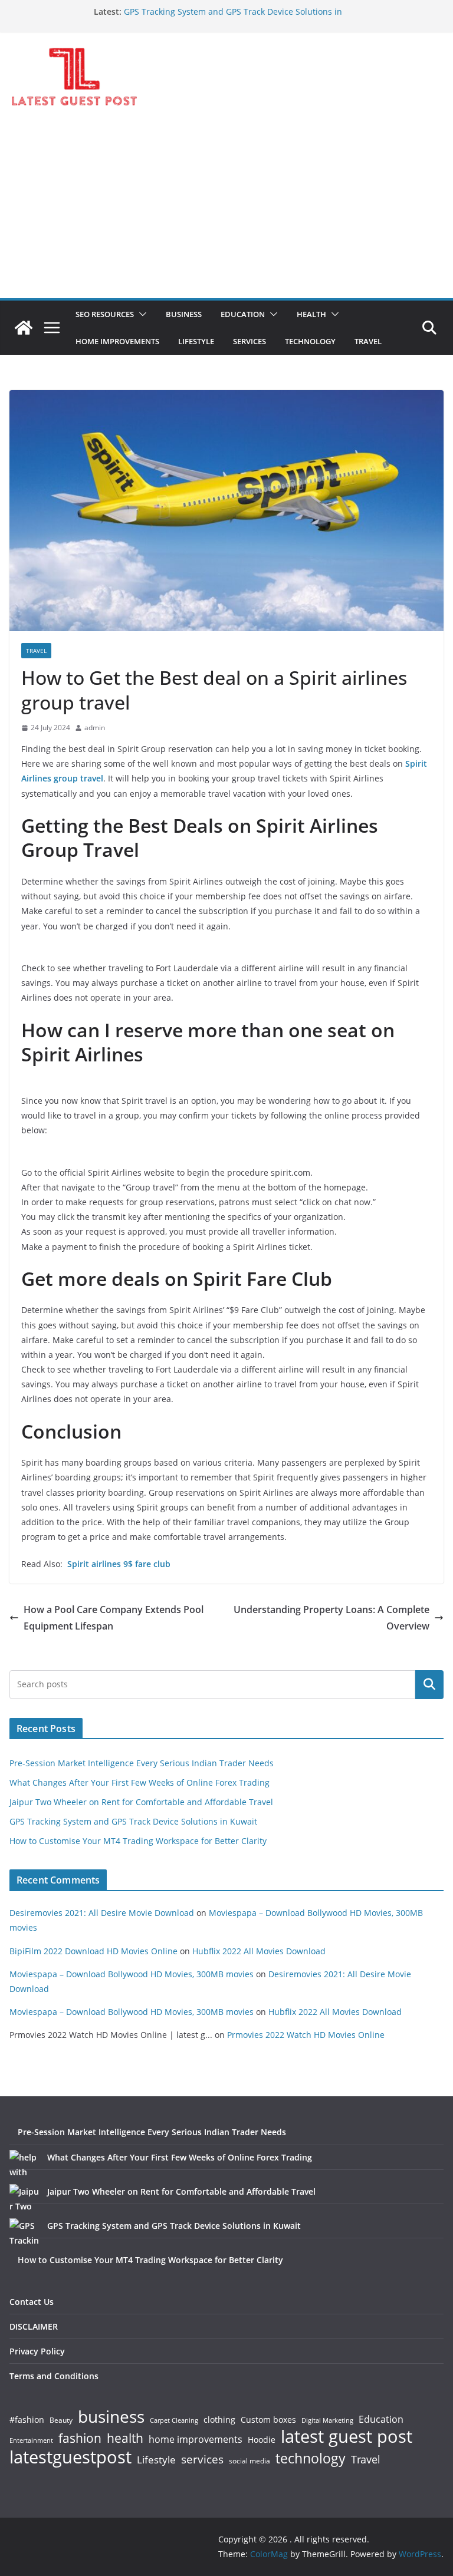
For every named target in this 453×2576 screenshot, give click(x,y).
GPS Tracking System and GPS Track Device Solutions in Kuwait (133, 1821)
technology (311, 2458)
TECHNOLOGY (310, 341)
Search (429, 1684)
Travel (366, 2459)
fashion (80, 2438)
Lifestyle (156, 2460)
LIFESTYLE (196, 341)
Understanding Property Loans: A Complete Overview (331, 1618)
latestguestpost (70, 2457)
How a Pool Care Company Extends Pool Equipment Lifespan (114, 1618)
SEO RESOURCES (105, 314)
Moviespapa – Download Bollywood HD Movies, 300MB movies (132, 1974)
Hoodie (262, 2440)
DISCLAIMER (34, 2326)
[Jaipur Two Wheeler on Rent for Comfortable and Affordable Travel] (24, 2199)
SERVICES (250, 341)
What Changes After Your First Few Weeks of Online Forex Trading (139, 1782)
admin (95, 728)
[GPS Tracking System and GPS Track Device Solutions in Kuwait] (24, 2233)
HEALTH (311, 314)
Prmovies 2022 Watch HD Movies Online (306, 2035)
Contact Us (32, 2302)
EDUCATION (243, 314)
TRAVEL (368, 341)
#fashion (27, 2420)
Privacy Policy (37, 2351)
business (111, 2416)
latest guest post (347, 2437)
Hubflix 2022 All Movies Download (259, 1951)
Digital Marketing (327, 2421)
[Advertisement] (226, 210)
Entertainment (31, 2440)
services (202, 2459)
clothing (219, 2420)
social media (250, 2461)
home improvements (196, 2439)
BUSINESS (184, 314)
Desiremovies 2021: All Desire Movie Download (102, 1913)
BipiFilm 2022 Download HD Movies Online (93, 1951)
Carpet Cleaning (174, 2420)
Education (381, 2419)
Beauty (61, 2421)
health (125, 2438)
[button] (140, 314)
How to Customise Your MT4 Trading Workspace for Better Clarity (138, 1841)
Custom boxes (268, 2420)
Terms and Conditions (54, 2376)
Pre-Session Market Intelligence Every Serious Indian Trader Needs (142, 1763)
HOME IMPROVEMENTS (117, 341)
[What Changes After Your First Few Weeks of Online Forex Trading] (24, 2165)
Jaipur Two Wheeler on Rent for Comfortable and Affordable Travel (141, 1802)
